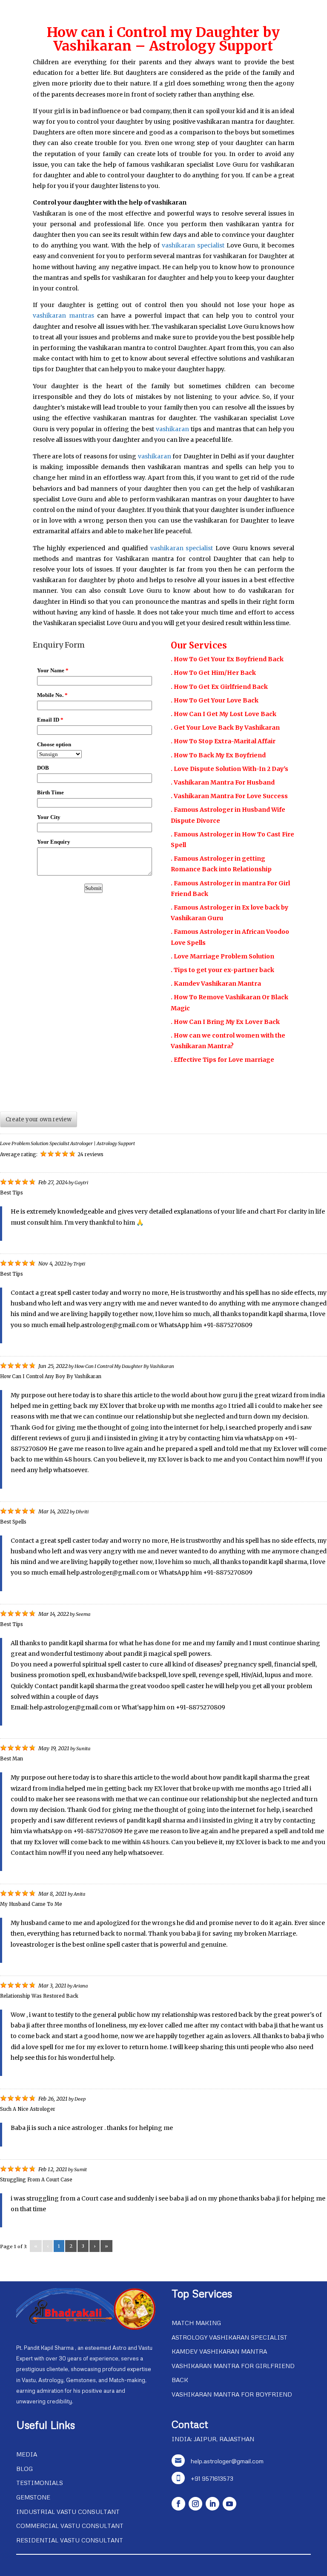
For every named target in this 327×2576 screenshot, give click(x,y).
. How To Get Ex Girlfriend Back (219, 687)
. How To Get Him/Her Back (213, 673)
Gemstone (33, 2497)
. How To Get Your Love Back (215, 700)
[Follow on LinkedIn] (212, 2504)
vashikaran (173, 429)
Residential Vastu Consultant (70, 2540)
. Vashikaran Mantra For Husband (223, 782)
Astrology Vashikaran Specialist (229, 2337)
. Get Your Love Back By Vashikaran (225, 728)
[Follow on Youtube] (229, 2504)
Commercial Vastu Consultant (70, 2526)
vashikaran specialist (193, 245)
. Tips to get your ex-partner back (222, 970)
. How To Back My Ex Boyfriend (218, 755)
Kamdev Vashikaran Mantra (219, 2351)
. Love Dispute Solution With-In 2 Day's (229, 769)
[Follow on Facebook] (178, 2504)
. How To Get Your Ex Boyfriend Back (227, 659)
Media (27, 2454)
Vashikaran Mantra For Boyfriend (232, 2394)
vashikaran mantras (63, 316)
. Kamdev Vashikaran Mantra (216, 984)
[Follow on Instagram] (195, 2504)
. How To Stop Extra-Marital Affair (223, 741)
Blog (24, 2469)
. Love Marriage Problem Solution (222, 956)
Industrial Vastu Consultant (68, 2512)
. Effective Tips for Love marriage (222, 1060)
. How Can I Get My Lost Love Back (224, 714)
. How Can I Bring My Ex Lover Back (225, 1022)
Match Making (196, 2323)
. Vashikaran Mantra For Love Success (229, 796)
